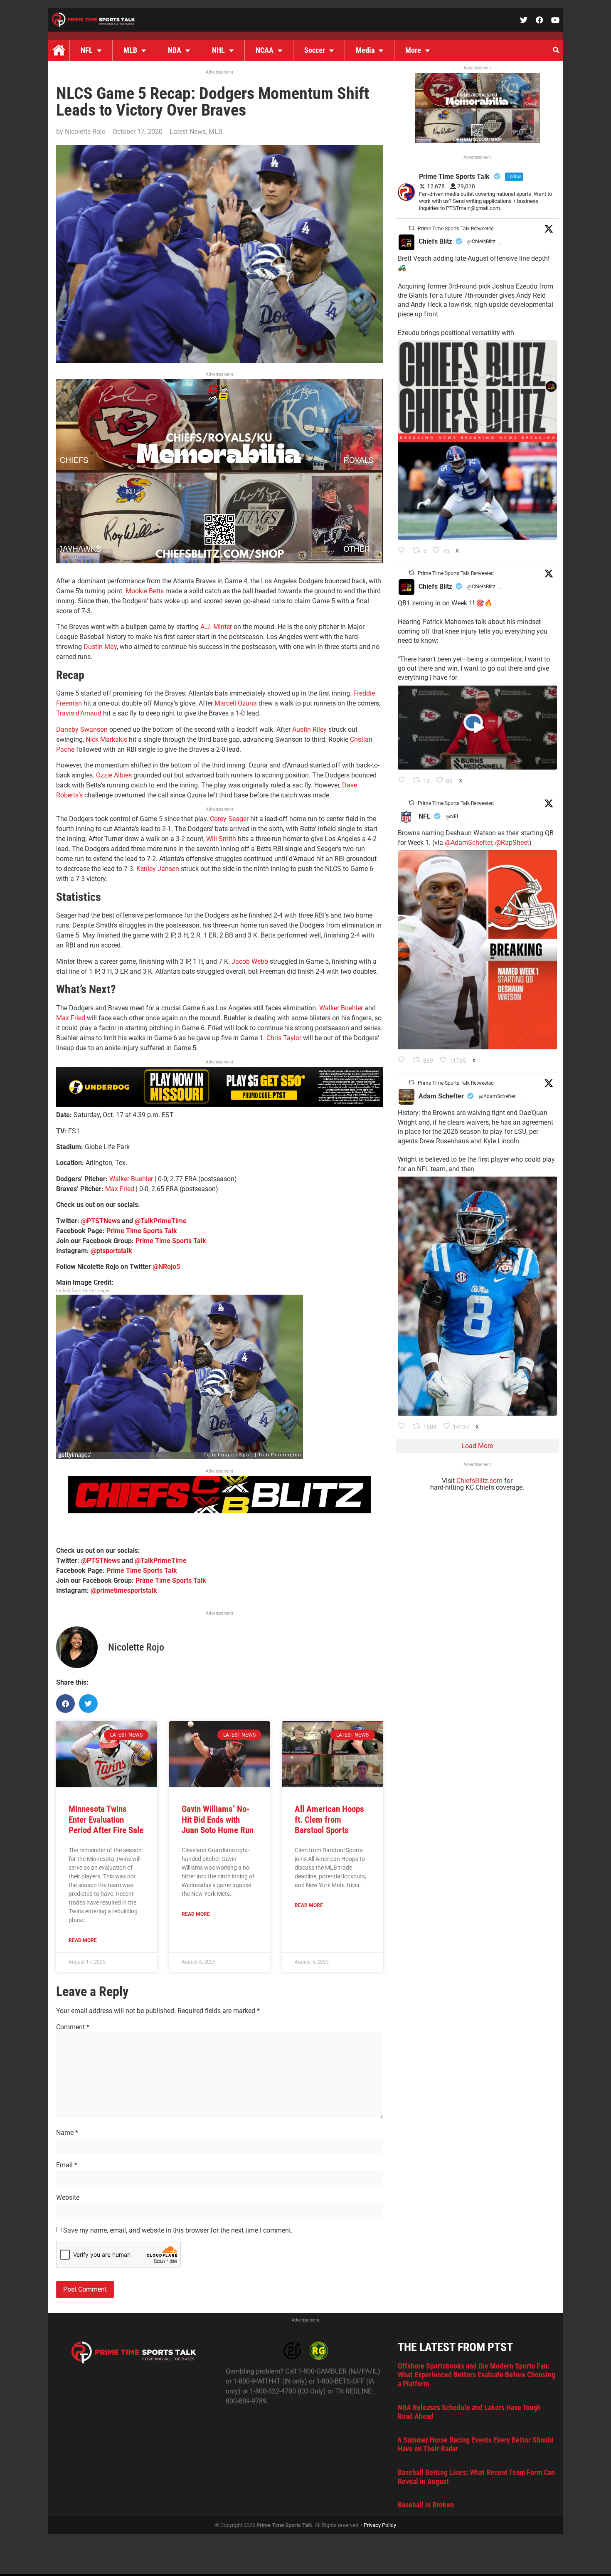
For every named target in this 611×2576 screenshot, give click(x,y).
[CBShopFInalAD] (220, 561)
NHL (218, 50)
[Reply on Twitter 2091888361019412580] (403, 1061)
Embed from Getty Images (83, 1291)
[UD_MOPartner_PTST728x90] (220, 1105)
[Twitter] (524, 20)
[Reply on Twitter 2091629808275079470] (403, 1427)
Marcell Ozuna (236, 703)
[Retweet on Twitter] (411, 228)
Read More (83, 1940)
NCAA (265, 50)
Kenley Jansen (158, 869)
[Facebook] (540, 20)
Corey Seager (229, 819)
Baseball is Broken (426, 2505)
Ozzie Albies (114, 775)
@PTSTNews (101, 1221)
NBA (175, 50)
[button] (556, 50)
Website (68, 2198)
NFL (87, 50)
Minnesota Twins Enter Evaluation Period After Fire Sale (106, 1819)
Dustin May (100, 647)
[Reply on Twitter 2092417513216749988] (403, 551)
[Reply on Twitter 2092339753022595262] (403, 781)
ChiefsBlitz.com (479, 1481)
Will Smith (221, 839)
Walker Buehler (341, 1008)
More (413, 50)
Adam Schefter (441, 1096)
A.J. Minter (216, 627)
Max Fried (71, 1018)
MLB (130, 50)
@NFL (452, 817)
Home (59, 50)
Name (67, 2133)
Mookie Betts (145, 591)
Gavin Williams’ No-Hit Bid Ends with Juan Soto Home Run (218, 1819)
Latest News (188, 132)
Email (67, 2165)
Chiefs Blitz (435, 241)
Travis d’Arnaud (79, 713)
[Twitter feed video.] (477, 728)
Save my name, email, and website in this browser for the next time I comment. (178, 2231)
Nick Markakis (106, 739)
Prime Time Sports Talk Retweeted (456, 229)
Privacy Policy (380, 2525)
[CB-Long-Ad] (219, 1511)
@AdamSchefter (468, 843)
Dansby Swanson (82, 729)
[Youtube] (555, 20)
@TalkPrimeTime (161, 1221)
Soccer (315, 50)
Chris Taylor (284, 1038)
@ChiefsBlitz (481, 242)
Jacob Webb (250, 961)
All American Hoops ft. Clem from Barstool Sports (329, 1819)
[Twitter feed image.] (477, 440)
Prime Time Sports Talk (142, 1231)
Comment (73, 2027)
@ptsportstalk (111, 1251)
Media (365, 50)
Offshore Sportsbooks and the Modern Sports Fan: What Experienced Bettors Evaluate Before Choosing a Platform (477, 2375)
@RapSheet (512, 843)
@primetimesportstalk (124, 1590)
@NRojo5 (166, 1267)
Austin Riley (309, 729)
